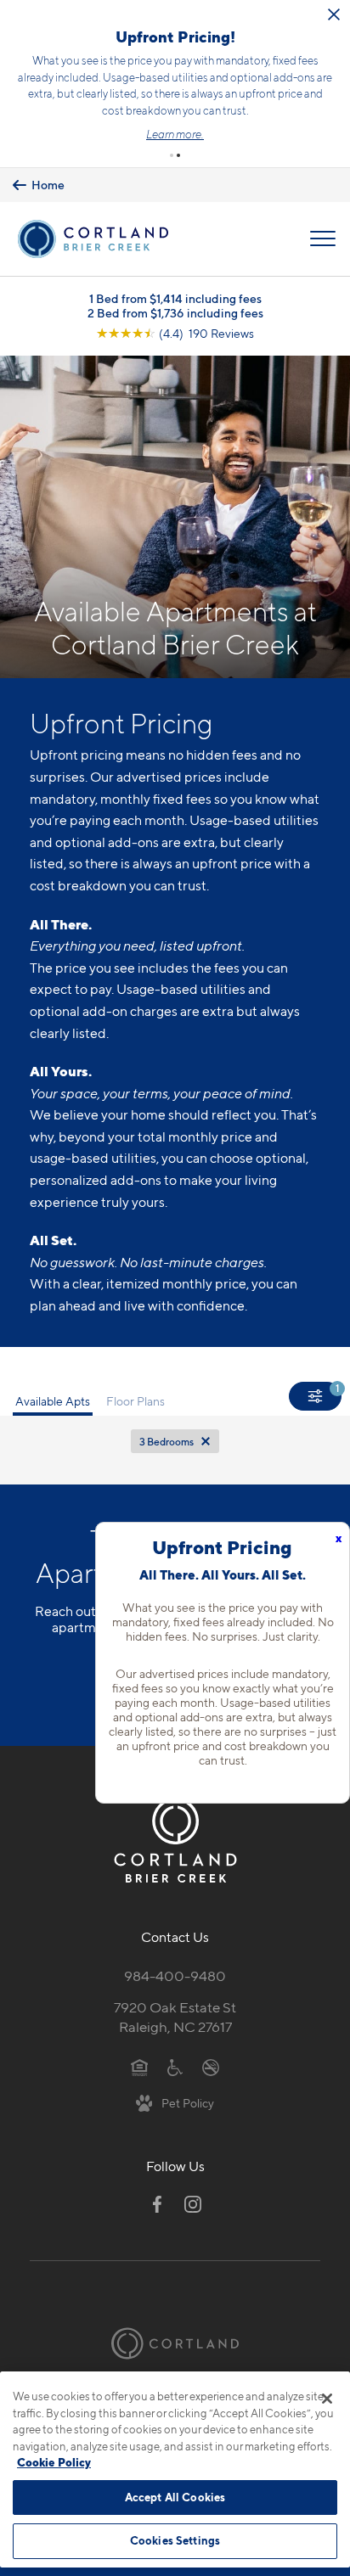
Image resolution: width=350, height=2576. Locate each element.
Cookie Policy (54, 2462)
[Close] (327, 2399)
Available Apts (53, 1396)
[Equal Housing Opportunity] (140, 2061)
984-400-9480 (175, 1970)
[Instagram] (193, 2199)
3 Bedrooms (167, 1436)
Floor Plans (135, 1396)
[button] (172, 149)
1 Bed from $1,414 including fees (175, 292)
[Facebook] (157, 2199)
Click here (158, 85)
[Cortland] (175, 2338)
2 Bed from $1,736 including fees (175, 307)
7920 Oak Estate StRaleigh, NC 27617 (175, 2011)
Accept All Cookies (175, 2497)
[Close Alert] (275, 14)
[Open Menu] (323, 233)
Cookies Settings (175, 2540)
